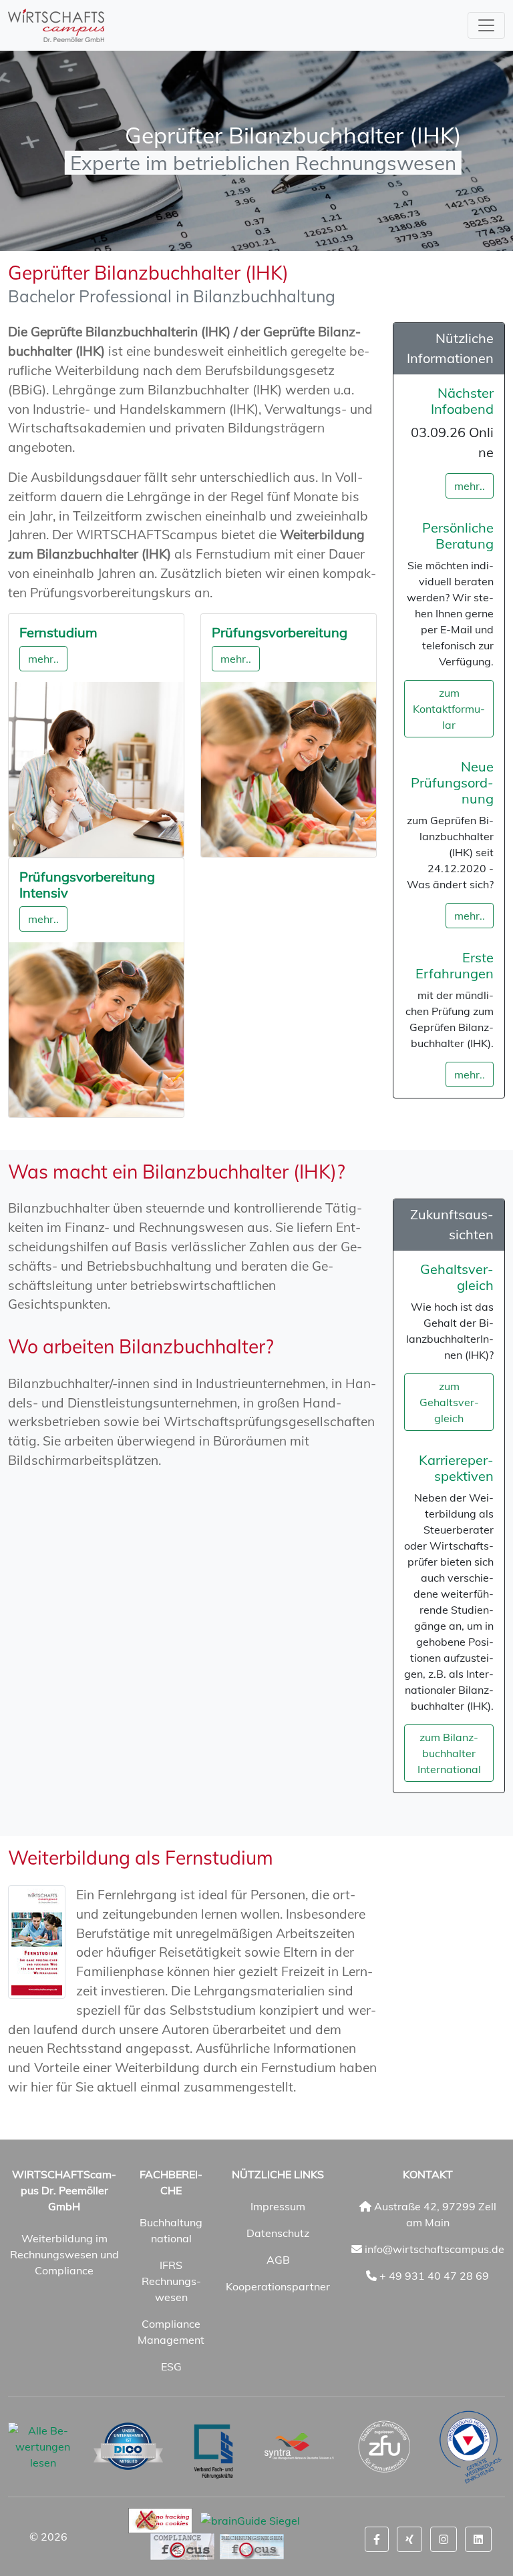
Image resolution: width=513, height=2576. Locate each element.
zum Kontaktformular (449, 709)
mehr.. (43, 659)
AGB (278, 2260)
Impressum (278, 2206)
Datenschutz (278, 2233)
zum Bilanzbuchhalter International (449, 1753)
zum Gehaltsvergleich (449, 1402)
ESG (171, 2366)
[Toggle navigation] (486, 25)
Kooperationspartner (278, 2286)
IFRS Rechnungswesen (171, 2281)
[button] (377, 2539)
